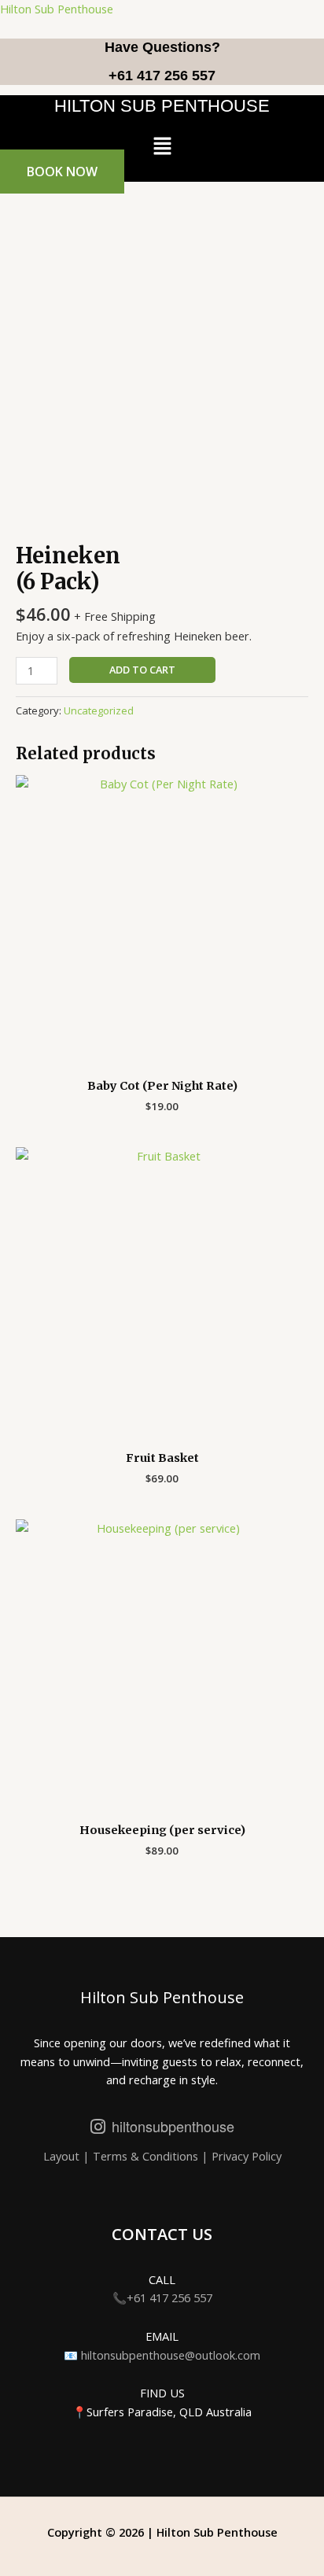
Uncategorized (99, 710)
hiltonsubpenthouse (173, 2126)
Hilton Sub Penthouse (57, 9)
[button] (162, 146)
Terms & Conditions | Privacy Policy (187, 2156)
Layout (63, 2156)
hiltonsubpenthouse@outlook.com (171, 2355)
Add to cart (142, 670)
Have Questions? (162, 47)
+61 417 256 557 (162, 76)
